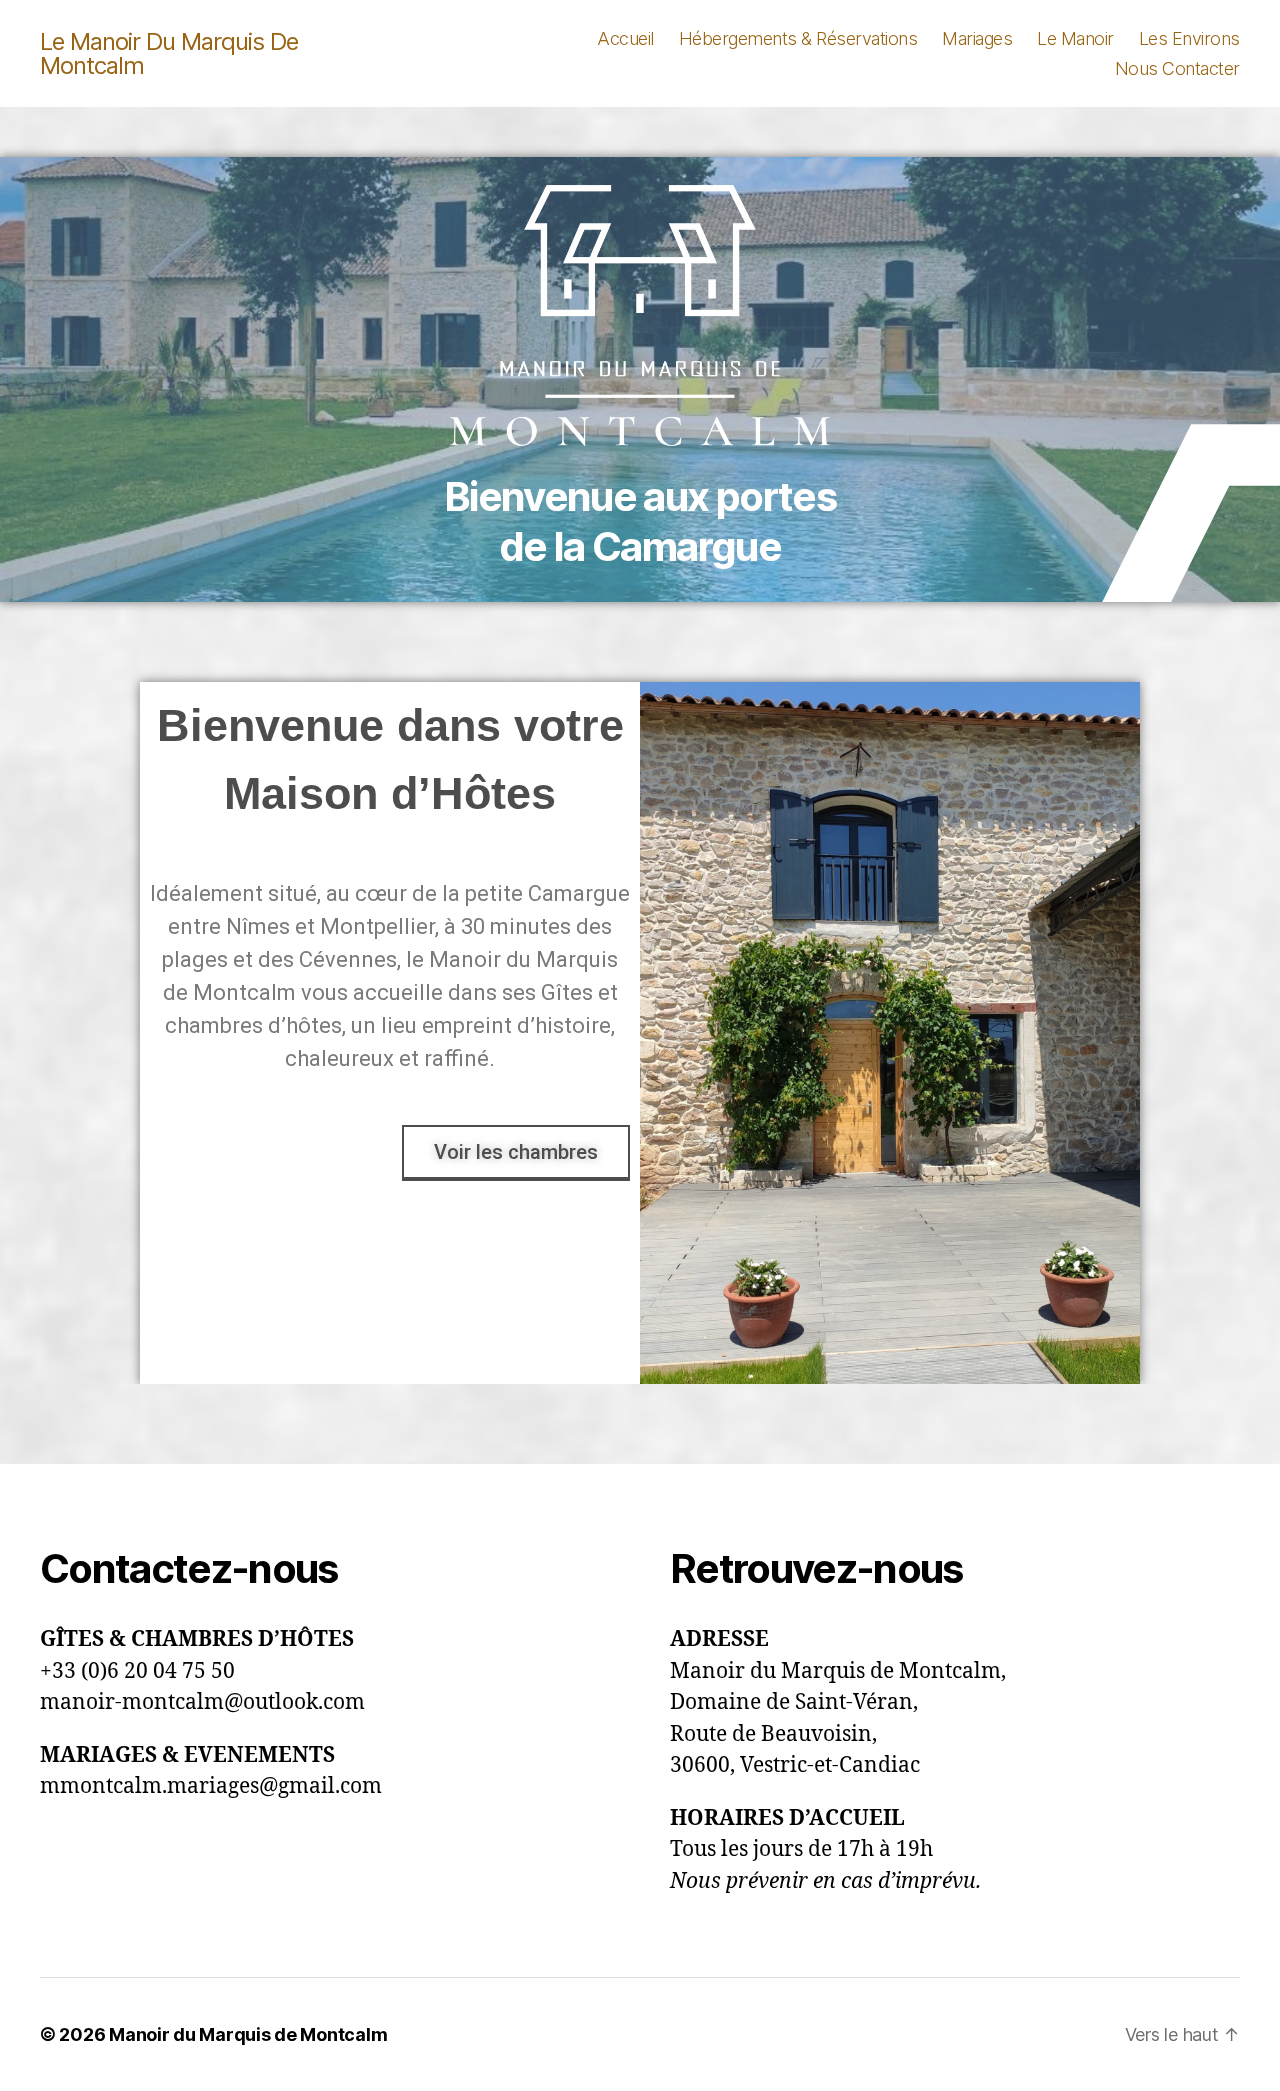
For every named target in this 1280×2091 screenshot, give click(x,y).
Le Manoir (1075, 38)
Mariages (977, 38)
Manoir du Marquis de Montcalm (248, 2034)
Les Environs (1189, 38)
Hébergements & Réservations (798, 38)
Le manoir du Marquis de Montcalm (169, 54)
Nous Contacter (1177, 68)
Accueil (625, 38)
